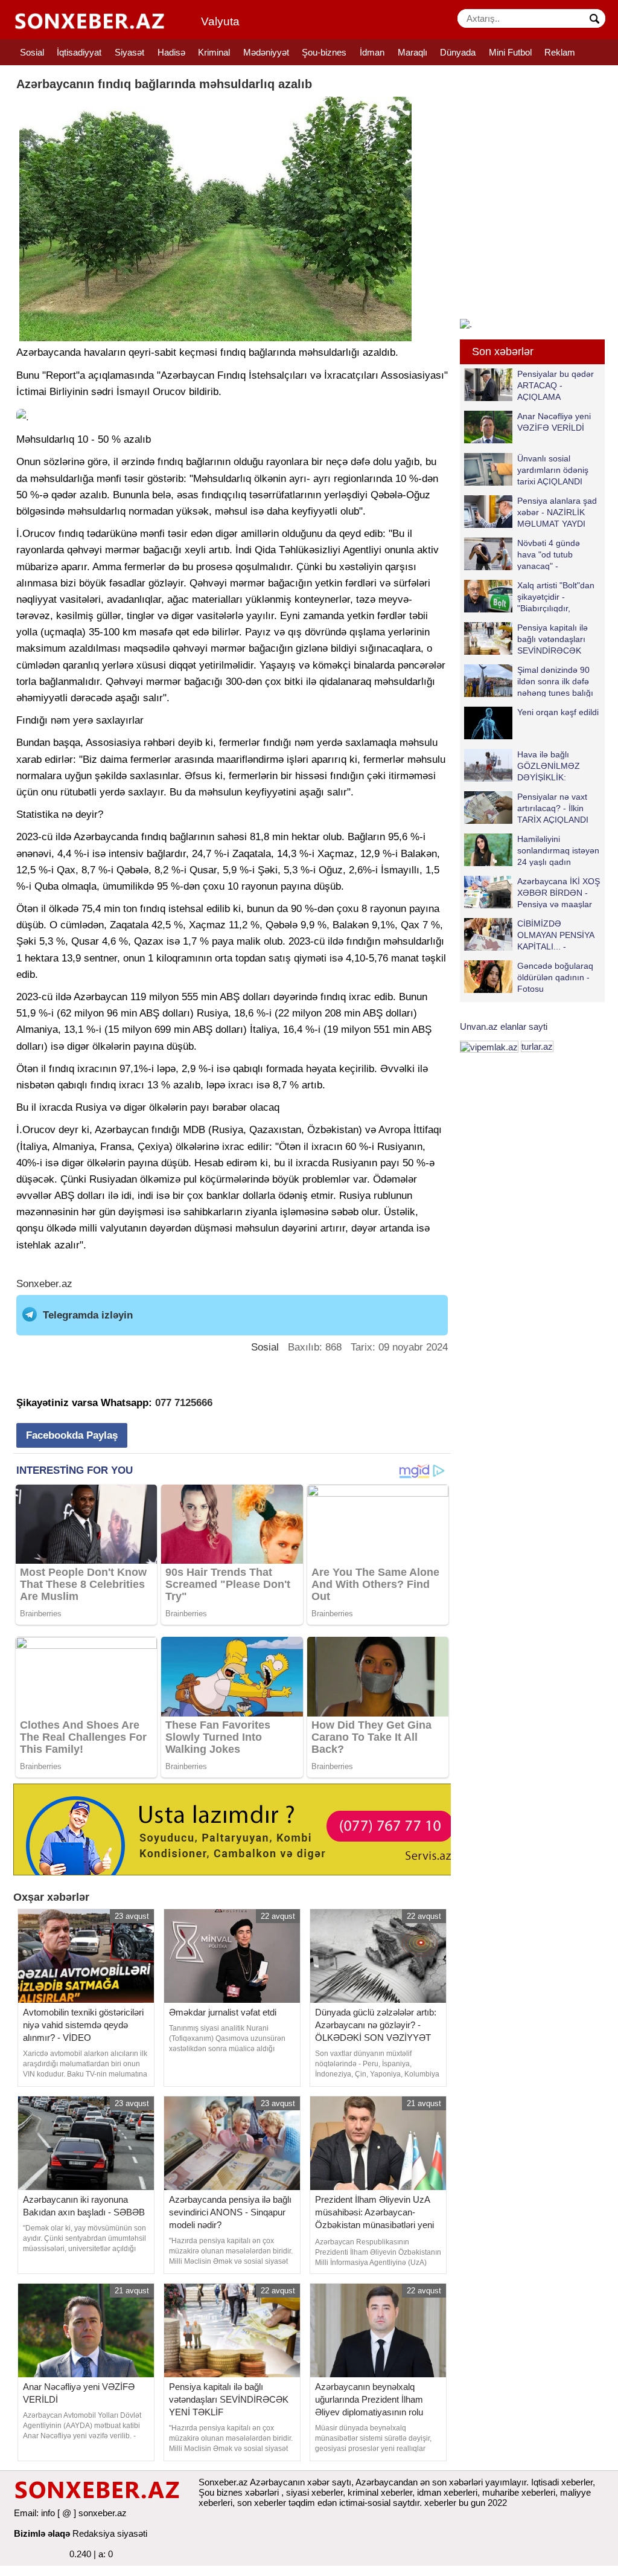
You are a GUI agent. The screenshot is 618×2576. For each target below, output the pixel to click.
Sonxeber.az (44, 1284)
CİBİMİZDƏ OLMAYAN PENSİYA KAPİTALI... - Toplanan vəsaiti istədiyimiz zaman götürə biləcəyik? (531, 935)
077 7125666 (184, 1403)
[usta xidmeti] (239, 1829)
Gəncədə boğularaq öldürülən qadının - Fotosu (555, 977)
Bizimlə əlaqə (42, 2533)
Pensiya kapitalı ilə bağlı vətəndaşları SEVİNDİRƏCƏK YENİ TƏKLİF (553, 639)
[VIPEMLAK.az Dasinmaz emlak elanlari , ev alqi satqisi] (489, 1046)
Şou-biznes (324, 52)
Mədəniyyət (266, 52)
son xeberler (262, 2503)
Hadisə (171, 52)
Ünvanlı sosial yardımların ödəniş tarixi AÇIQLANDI (553, 470)
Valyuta (220, 21)
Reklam (560, 52)
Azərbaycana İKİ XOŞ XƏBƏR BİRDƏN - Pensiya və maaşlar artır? (559, 892)
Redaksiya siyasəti (110, 2533)
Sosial (32, 52)
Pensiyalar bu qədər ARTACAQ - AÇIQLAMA (556, 385)
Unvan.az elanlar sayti (504, 1026)
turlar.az (537, 1046)
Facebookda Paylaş (72, 1435)
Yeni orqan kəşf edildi (558, 712)
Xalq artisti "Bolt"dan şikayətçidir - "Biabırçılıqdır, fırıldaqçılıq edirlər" (556, 596)
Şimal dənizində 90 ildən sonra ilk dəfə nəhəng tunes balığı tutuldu (555, 681)
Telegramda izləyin (88, 1315)
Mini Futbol (510, 52)
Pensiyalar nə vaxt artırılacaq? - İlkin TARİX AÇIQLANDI (553, 808)
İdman (372, 52)
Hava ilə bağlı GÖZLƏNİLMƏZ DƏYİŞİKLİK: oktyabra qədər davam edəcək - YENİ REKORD (525, 766)
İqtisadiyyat (79, 52)
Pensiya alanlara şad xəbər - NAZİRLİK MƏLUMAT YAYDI (557, 512)
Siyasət (129, 52)
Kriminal (214, 52)
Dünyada (458, 52)
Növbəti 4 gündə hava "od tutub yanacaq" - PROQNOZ (549, 554)
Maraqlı (413, 52)
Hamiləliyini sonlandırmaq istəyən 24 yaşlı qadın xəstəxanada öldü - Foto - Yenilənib (532, 850)
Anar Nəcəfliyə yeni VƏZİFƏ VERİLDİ (554, 422)
